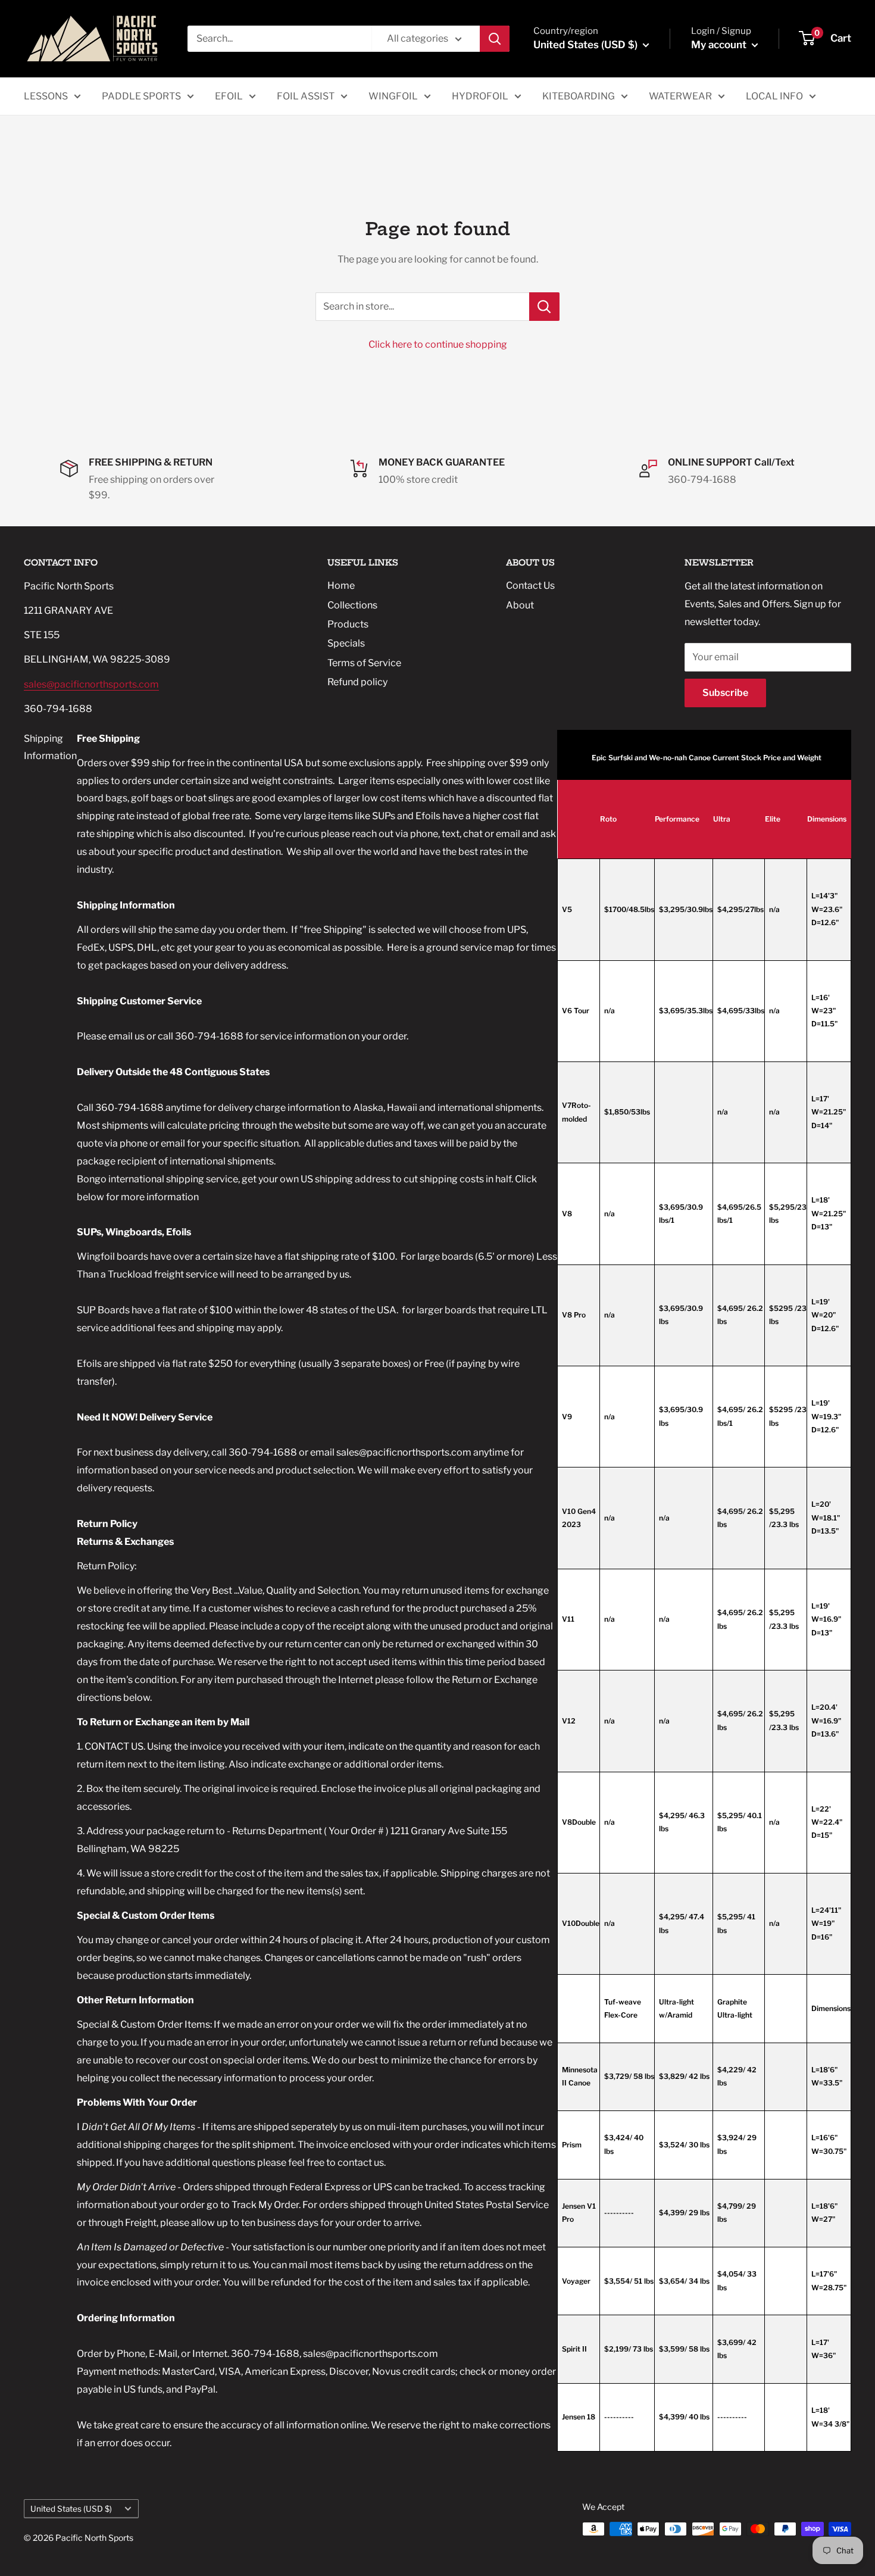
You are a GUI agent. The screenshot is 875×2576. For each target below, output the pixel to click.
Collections (352, 605)
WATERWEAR (680, 96)
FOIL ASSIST (306, 96)
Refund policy (357, 682)
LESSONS (46, 96)
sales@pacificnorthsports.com (91, 684)
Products (348, 624)
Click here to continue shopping (438, 344)
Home (341, 586)
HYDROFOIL (480, 96)
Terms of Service (364, 663)
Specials (346, 643)
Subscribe (725, 693)
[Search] (495, 39)
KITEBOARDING (579, 96)
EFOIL (229, 96)
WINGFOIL (393, 96)
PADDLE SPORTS (141, 96)
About (520, 605)
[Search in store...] (544, 307)
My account (720, 45)
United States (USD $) (71, 2509)
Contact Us (530, 586)
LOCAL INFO (774, 96)
